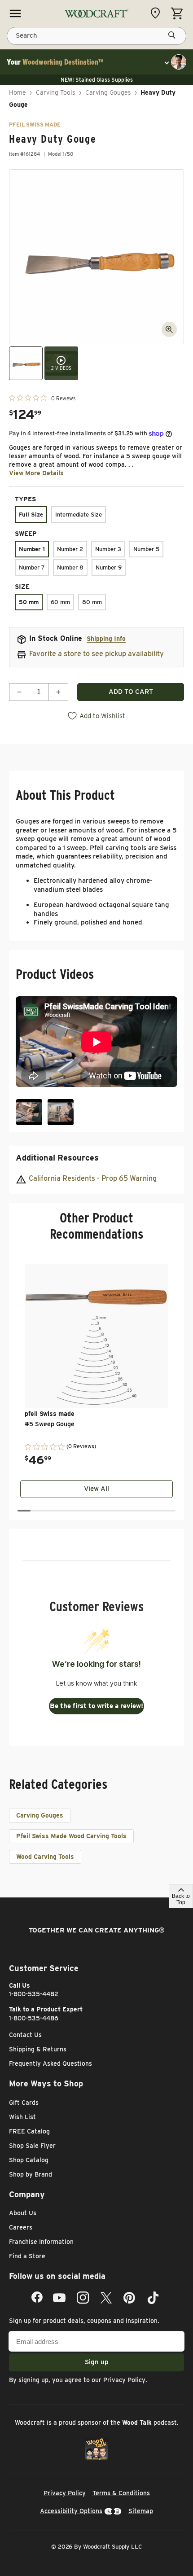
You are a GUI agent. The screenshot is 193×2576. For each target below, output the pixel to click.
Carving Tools (56, 92)
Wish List (22, 2117)
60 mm (60, 602)
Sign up (97, 2362)
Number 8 (70, 567)
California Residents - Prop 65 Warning (93, 1178)
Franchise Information (41, 2242)
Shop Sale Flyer (32, 2146)
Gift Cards (24, 2103)
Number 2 (70, 549)
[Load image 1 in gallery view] (26, 363)
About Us (23, 2213)
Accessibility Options (71, 2511)
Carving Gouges (108, 92)
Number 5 (146, 549)
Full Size (31, 515)
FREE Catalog (29, 2131)
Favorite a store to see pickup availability (96, 654)
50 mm (29, 602)
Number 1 (32, 549)
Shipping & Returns (38, 2049)
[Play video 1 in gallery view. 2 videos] (61, 363)
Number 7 (32, 567)
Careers (21, 2227)
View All (96, 1489)
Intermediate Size (79, 515)
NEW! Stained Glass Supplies (97, 80)
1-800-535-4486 (34, 2018)
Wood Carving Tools (45, 1857)
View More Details (36, 473)
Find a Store (27, 2256)
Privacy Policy (124, 2380)
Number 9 (109, 567)
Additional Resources (57, 1158)
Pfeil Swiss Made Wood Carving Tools (71, 1836)
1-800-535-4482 (34, 1994)
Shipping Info (106, 639)
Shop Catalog (29, 2160)
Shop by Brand (31, 2174)
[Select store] (158, 13)
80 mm (92, 602)
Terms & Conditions (121, 2493)
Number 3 (108, 549)
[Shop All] (15, 13)
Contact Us (25, 2035)
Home (18, 92)
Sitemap (141, 2511)
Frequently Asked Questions (50, 2063)
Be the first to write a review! (96, 1706)
